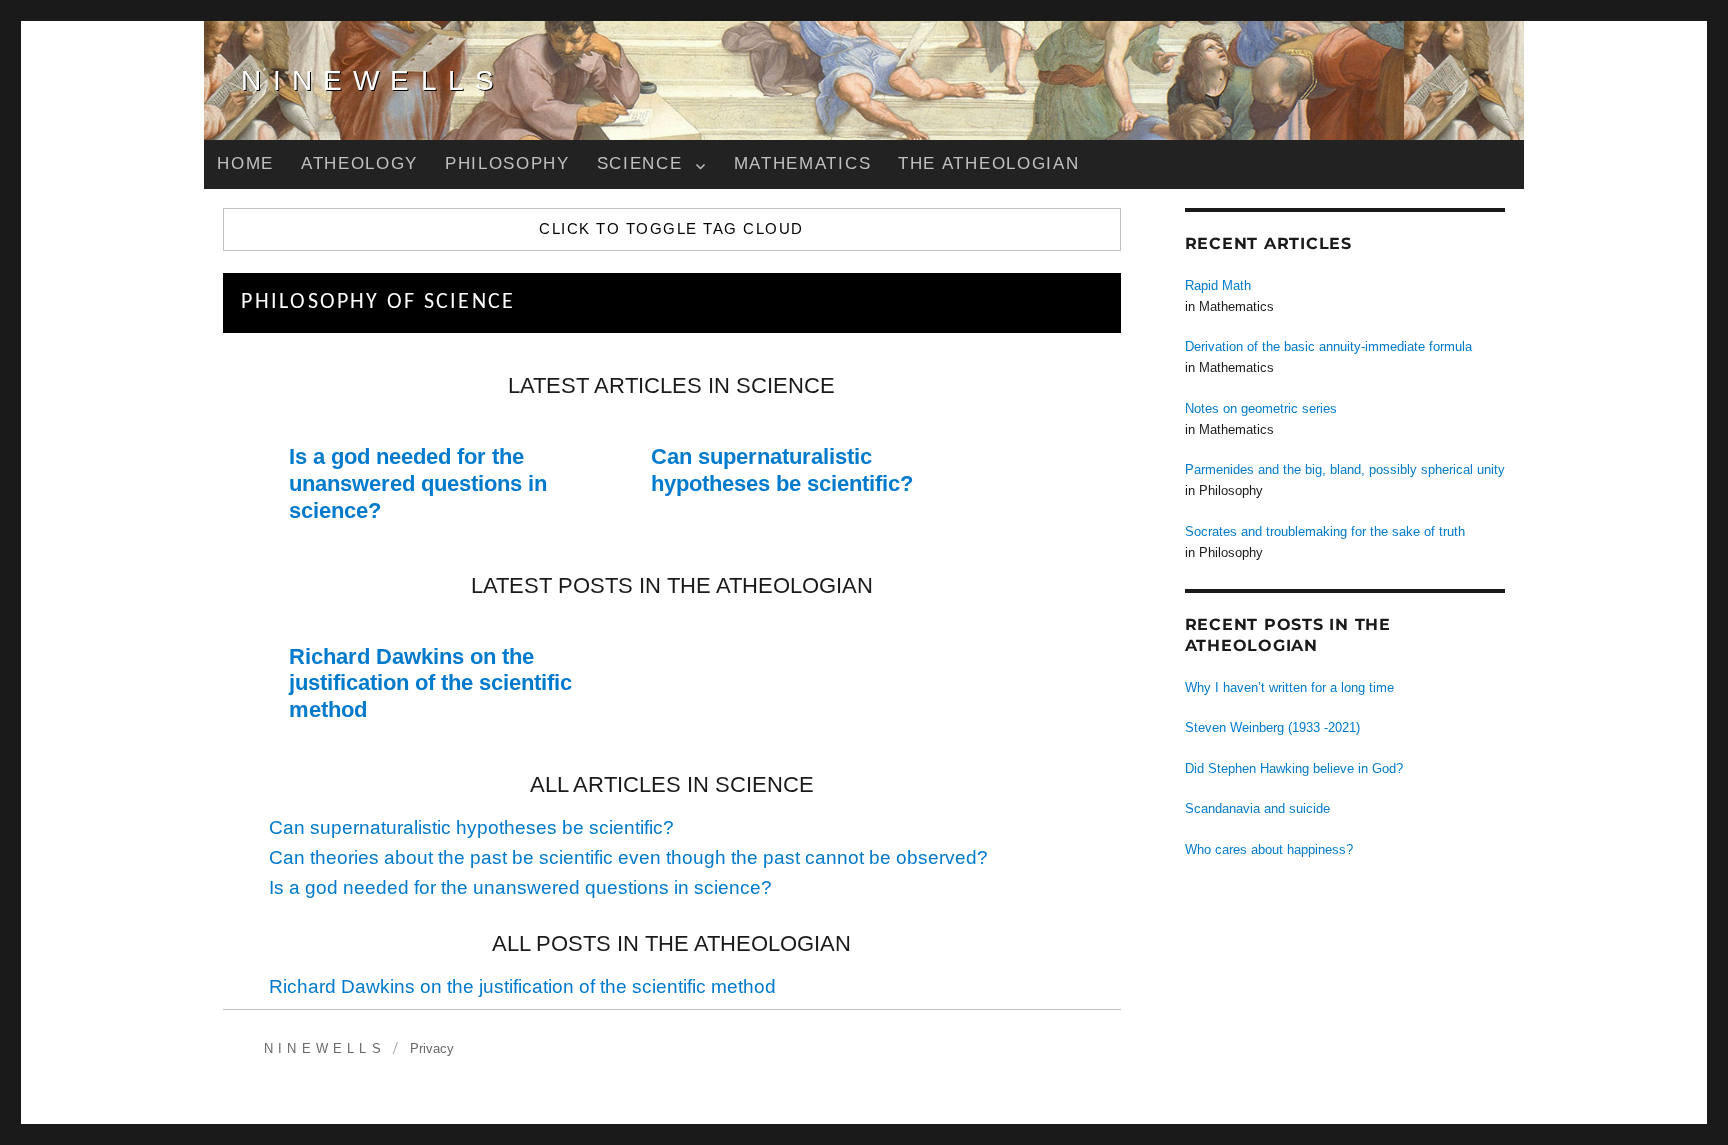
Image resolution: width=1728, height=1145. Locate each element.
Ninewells (373, 80)
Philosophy (507, 163)
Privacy (432, 1048)
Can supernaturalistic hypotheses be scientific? (782, 470)
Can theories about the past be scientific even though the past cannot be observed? (628, 857)
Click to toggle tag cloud (671, 228)
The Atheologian (988, 163)
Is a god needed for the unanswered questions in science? (418, 483)
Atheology (359, 163)
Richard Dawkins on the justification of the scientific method (430, 683)
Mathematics (802, 163)
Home (245, 163)
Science (640, 163)
